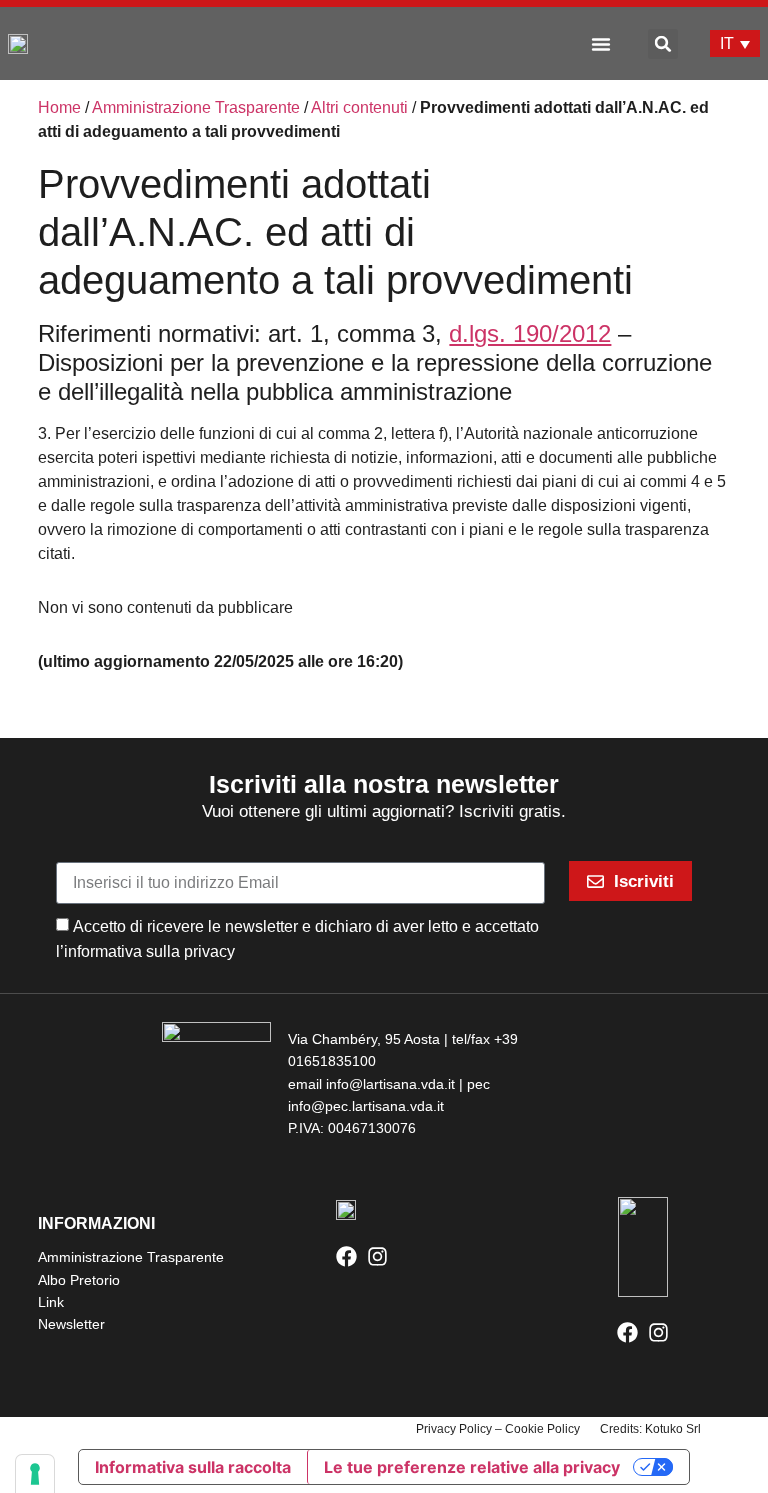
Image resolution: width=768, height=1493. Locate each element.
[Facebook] (346, 1256)
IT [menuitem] (727, 43)
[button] (601, 44)
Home (59, 107)
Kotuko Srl (673, 1429)
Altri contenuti (359, 107)
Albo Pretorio (79, 1280)
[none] (735, 43)
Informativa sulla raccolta (193, 1467)
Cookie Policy (542, 1429)
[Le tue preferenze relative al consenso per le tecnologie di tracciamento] (35, 1474)
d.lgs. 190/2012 (530, 333)
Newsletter (71, 1324)
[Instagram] (377, 1256)
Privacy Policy (454, 1429)
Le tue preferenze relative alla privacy (472, 1467)
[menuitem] (735, 43)
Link (51, 1302)
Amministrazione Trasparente (196, 107)
